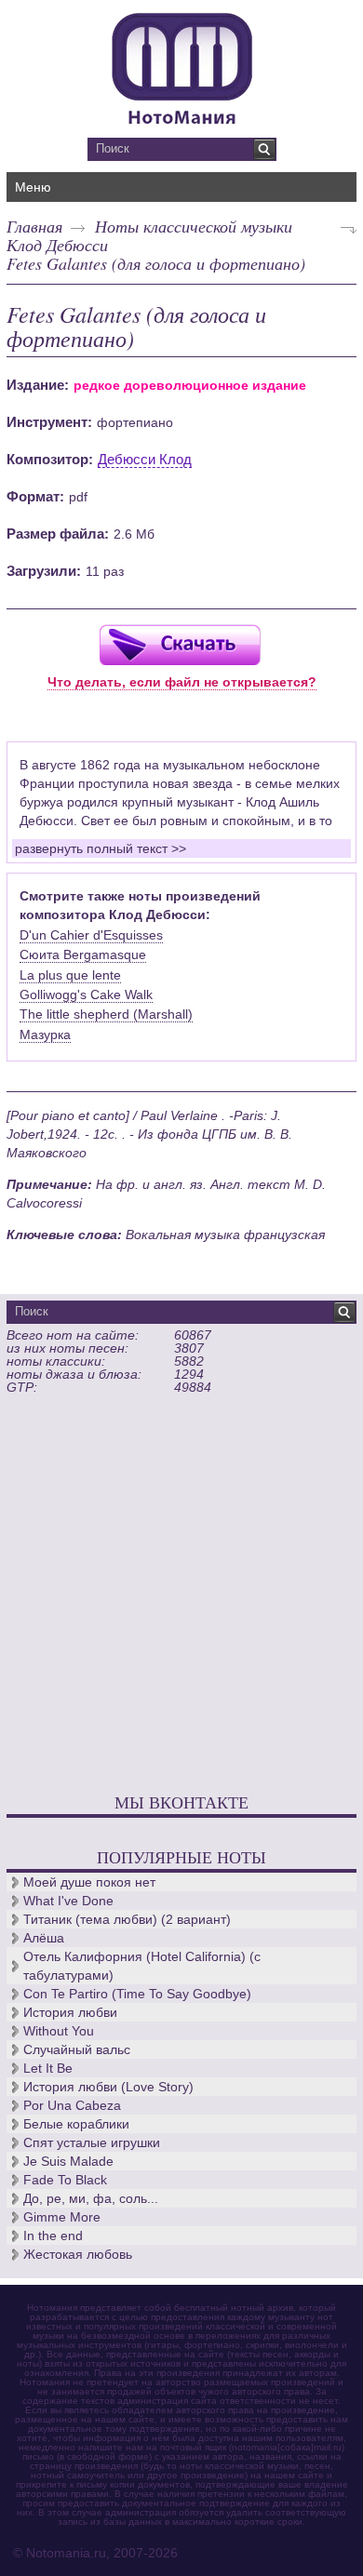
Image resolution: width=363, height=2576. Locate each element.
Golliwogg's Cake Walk (86, 994)
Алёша (44, 1938)
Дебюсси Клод (145, 459)
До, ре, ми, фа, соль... (91, 2198)
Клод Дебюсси (57, 245)
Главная (34, 226)
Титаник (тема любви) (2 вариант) (127, 1919)
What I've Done (68, 1901)
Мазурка (45, 1034)
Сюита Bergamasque (83, 954)
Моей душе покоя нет (89, 1882)
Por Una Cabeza (72, 2105)
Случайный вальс (77, 2049)
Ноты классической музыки (194, 226)
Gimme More (62, 2217)
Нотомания (181, 66)
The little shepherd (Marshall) (106, 1014)
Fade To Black (65, 2180)
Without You (59, 2031)
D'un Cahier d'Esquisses (91, 935)
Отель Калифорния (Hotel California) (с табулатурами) (142, 1966)
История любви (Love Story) (108, 2087)
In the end (53, 2236)
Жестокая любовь (78, 2254)
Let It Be (48, 2068)
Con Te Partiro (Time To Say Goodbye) (137, 1994)
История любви (70, 2012)
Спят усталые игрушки (92, 2142)
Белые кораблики (76, 2124)
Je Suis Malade (68, 2161)
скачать (180, 644)
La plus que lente (70, 975)
